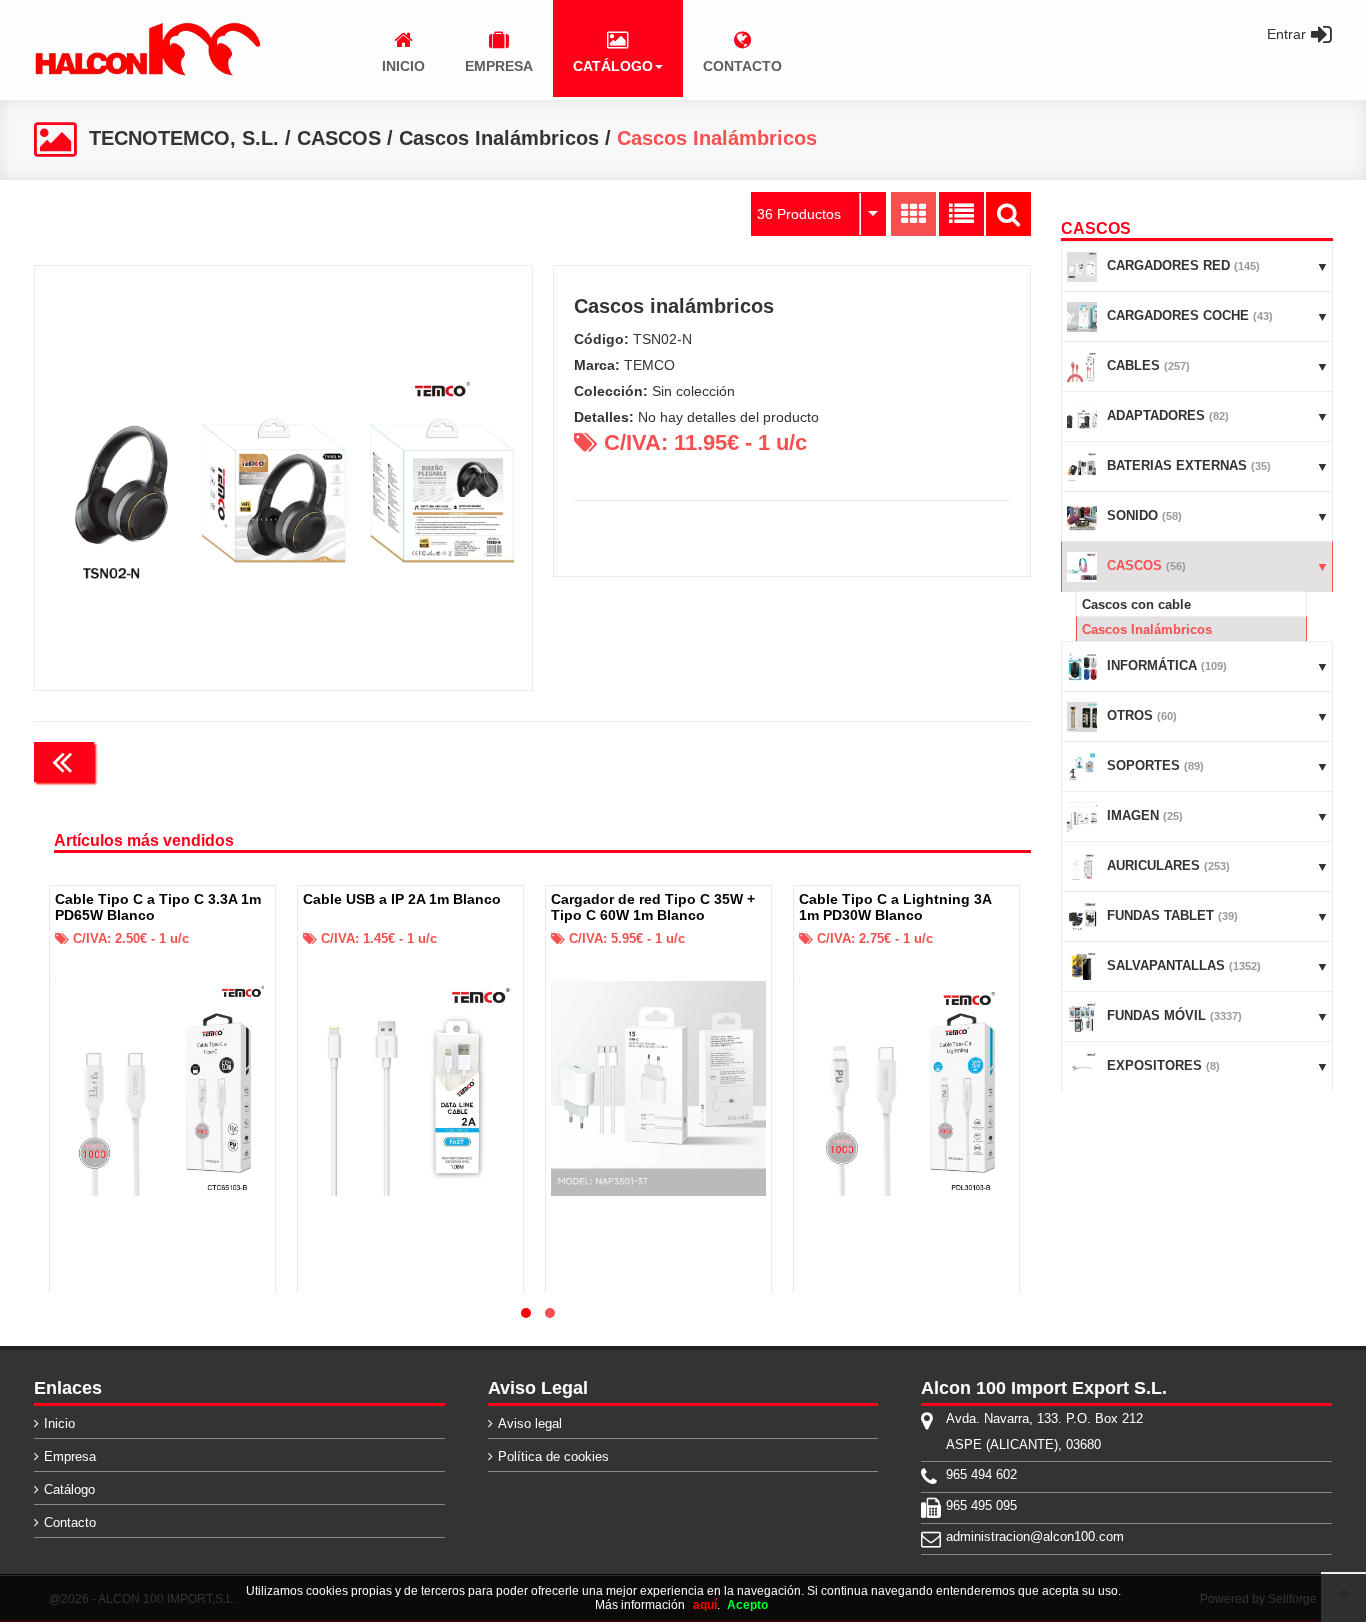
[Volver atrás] (64, 762)
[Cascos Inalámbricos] (283, 478)
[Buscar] (1008, 214)
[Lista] (961, 214)
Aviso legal (530, 1423)
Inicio (59, 1423)
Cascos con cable (1136, 604)
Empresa (70, 1456)
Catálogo (69, 1489)
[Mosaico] (913, 214)
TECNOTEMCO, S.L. (184, 138)
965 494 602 (981, 1474)
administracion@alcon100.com (1035, 1536)
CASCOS (339, 138)
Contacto (70, 1522)
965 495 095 (981, 1505)
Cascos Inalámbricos (499, 138)
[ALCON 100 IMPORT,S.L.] (147, 72)
